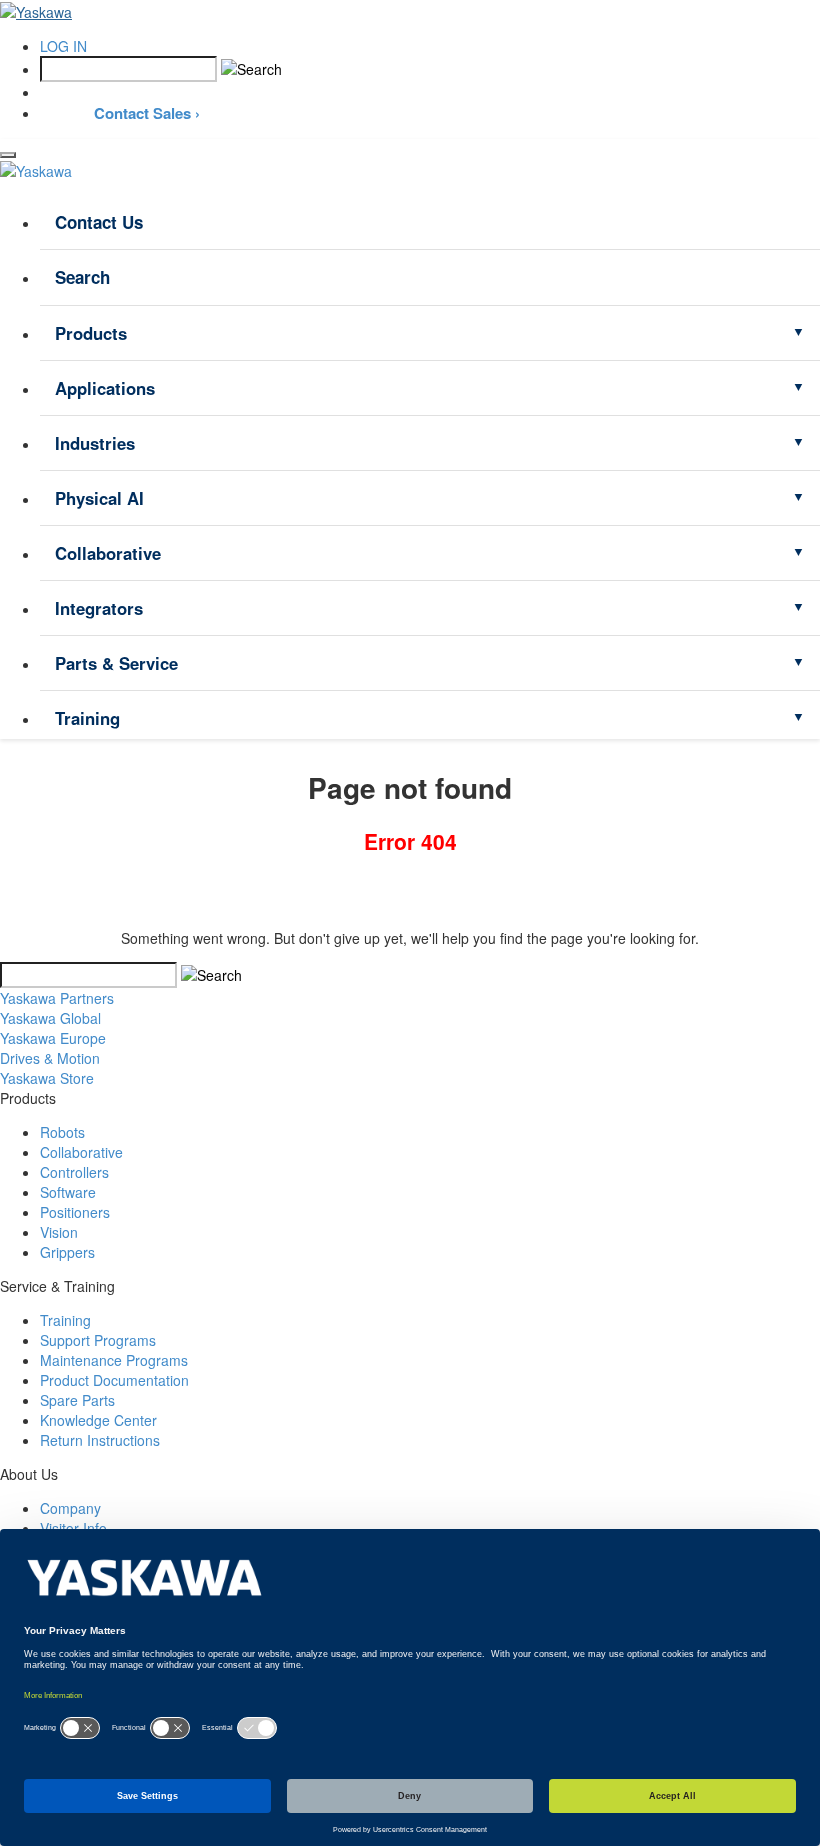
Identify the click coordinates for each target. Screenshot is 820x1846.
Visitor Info (73, 1528)
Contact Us (99, 222)
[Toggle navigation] (8, 155)
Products (91, 333)
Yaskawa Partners (57, 998)
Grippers (67, 1252)
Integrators (99, 608)
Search (82, 277)
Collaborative (108, 553)
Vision (59, 1232)
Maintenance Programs (114, 1360)
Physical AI (99, 498)
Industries (95, 443)
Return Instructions (100, 1440)
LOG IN (63, 46)
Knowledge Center (98, 1420)
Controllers (74, 1172)
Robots (62, 1132)
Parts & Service (116, 663)
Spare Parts (77, 1400)
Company (70, 1508)
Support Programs (98, 1340)
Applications (105, 388)
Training (87, 718)
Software (68, 1192)
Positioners (75, 1212)
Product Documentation (114, 1380)
